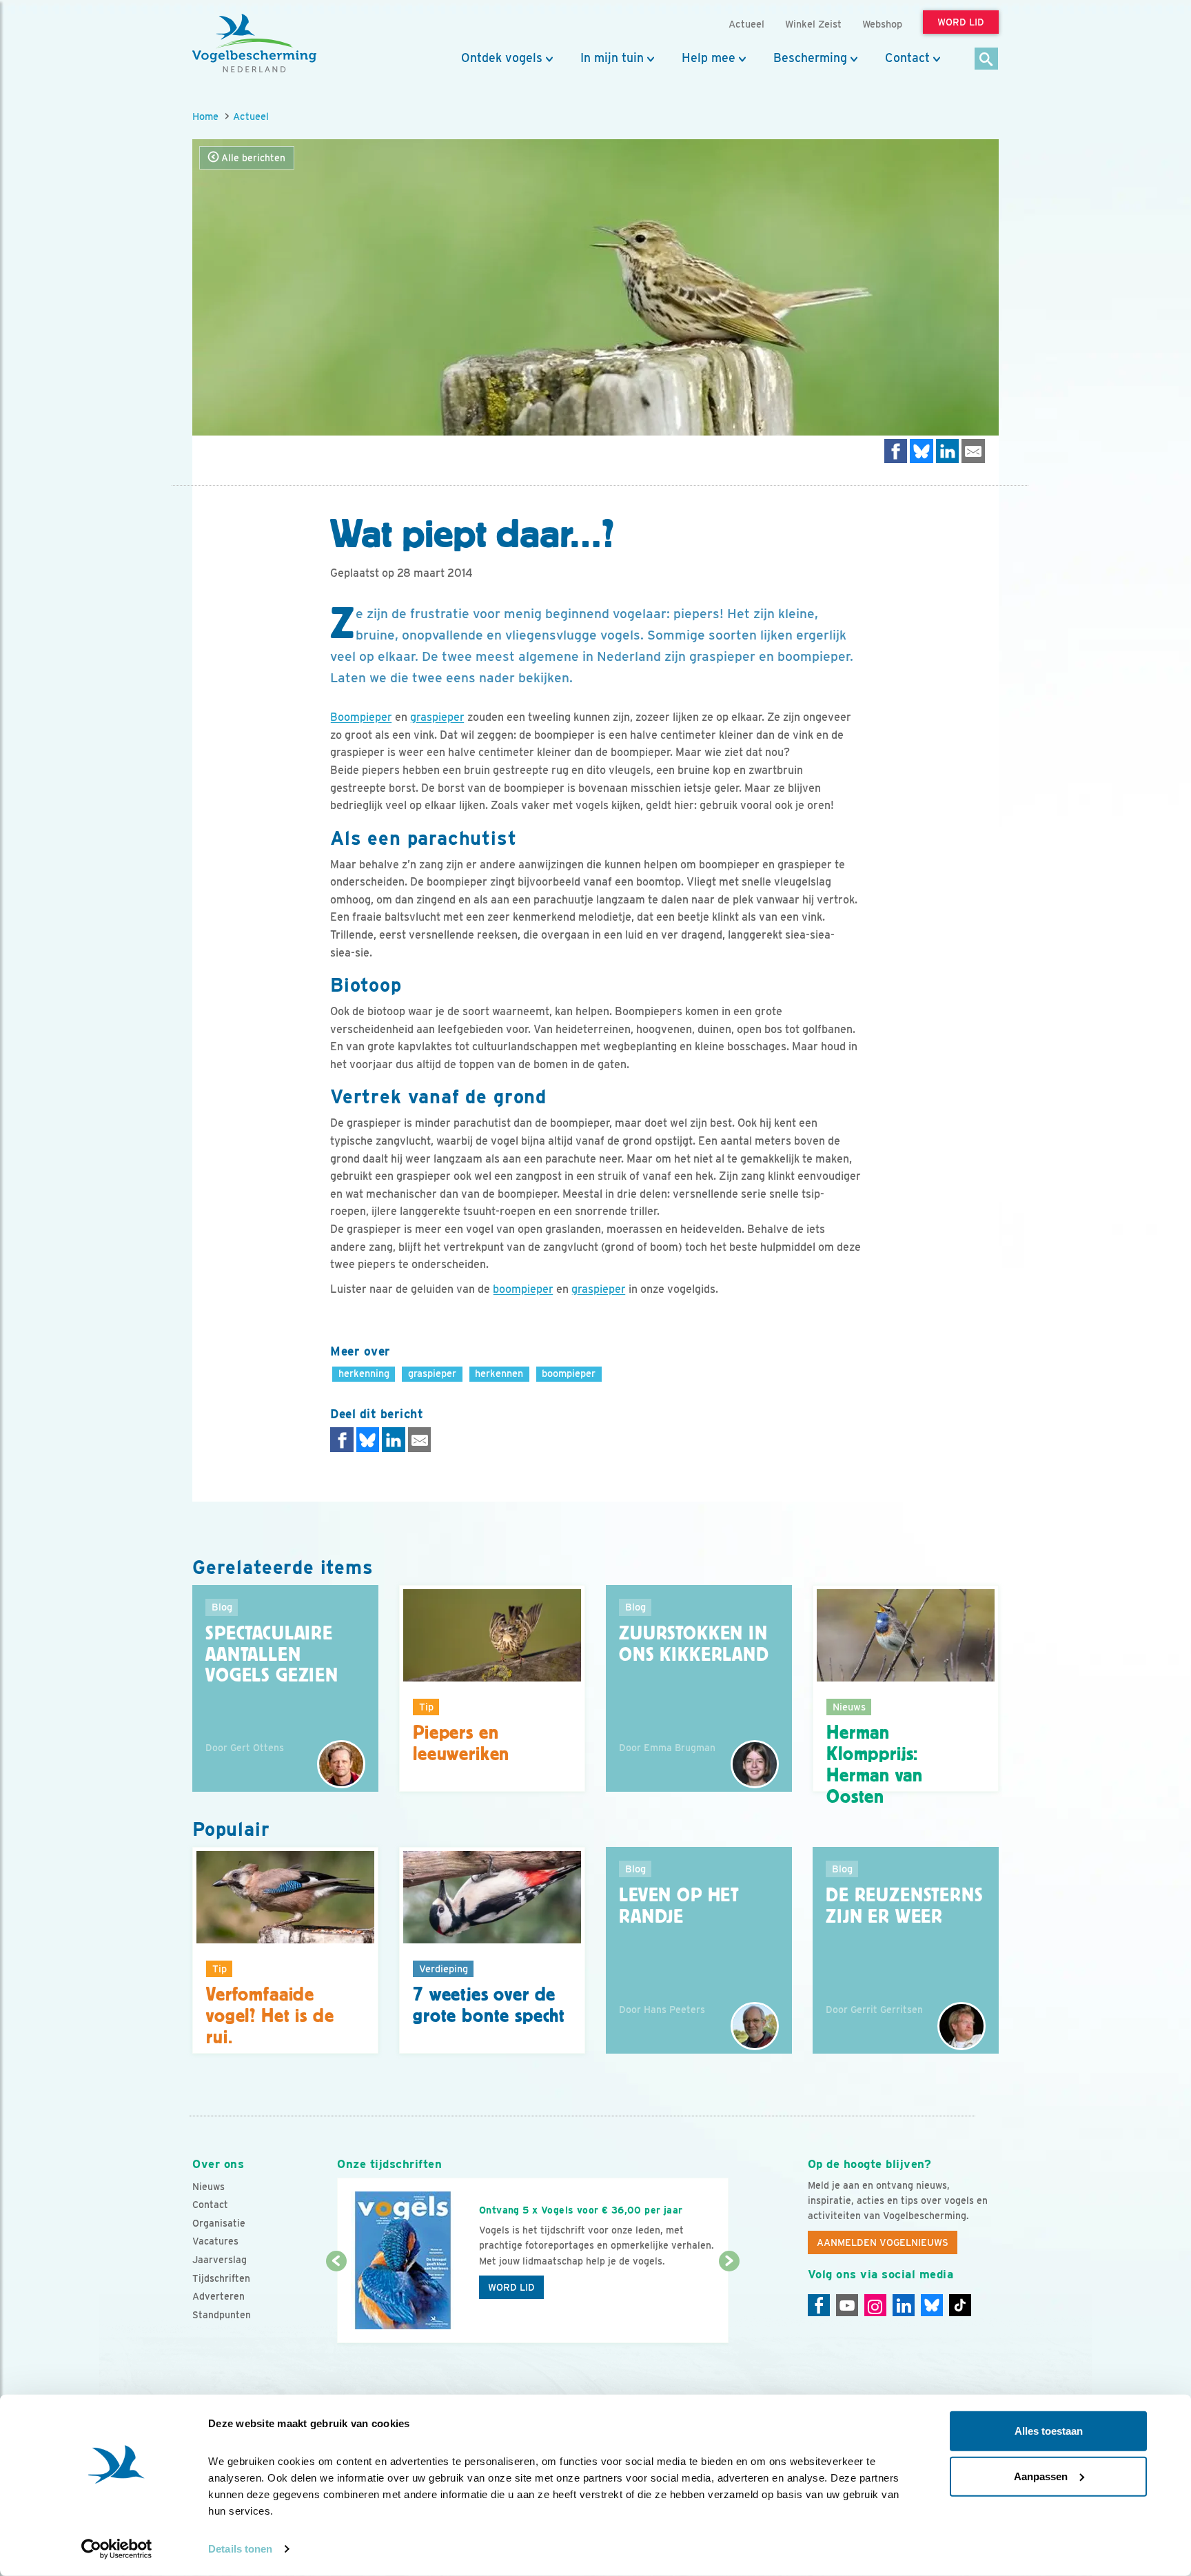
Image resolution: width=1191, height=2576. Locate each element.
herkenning (364, 1373)
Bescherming (810, 58)
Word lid (511, 2287)
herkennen (499, 1373)
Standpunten (222, 2315)
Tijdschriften (221, 2278)
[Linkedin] (904, 2305)
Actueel (251, 116)
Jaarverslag (220, 2260)
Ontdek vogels (502, 58)
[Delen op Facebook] (896, 451)
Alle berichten (252, 158)
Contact (907, 58)
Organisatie (219, 2223)
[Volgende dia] (729, 2303)
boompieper (523, 1289)
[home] (254, 43)
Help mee (709, 58)
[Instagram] (875, 2305)
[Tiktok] (960, 2305)
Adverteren (218, 2296)
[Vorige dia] (336, 2303)
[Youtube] (847, 2305)
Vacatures (215, 2241)
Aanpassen (1041, 2476)
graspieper (437, 717)
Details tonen (240, 2549)
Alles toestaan (1049, 2431)
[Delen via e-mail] (973, 451)
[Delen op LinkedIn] (948, 451)
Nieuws (208, 2187)
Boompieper (361, 717)
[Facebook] (819, 2305)
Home (205, 116)
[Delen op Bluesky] (922, 451)
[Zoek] (987, 60)
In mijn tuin (612, 58)
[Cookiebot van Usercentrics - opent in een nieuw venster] (117, 2549)
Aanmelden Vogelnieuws (883, 2242)
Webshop (882, 24)
